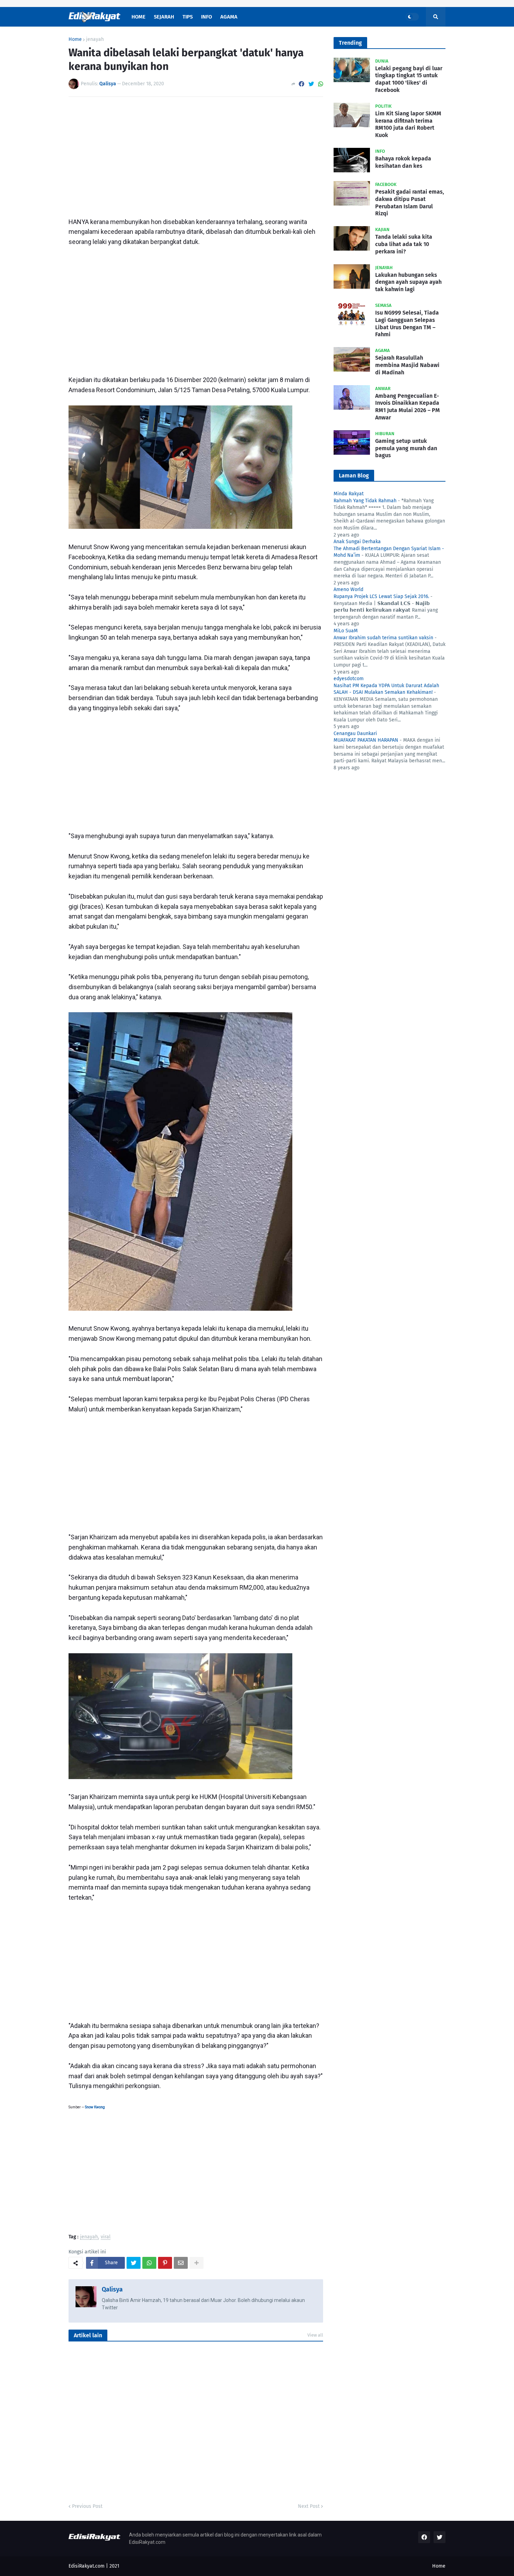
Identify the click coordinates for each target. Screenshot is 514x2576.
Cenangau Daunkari (355, 733)
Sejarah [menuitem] (164, 17)
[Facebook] (301, 84)
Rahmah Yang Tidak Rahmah (365, 501)
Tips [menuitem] (188, 17)
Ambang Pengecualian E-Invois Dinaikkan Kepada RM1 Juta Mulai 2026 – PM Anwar (408, 407)
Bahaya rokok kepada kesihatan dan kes (403, 162)
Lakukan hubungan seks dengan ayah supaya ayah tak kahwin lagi (408, 282)
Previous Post (87, 2506)
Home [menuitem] (138, 17)
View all (315, 2335)
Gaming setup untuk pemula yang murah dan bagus (406, 448)
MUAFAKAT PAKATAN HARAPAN (366, 740)
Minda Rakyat (349, 494)
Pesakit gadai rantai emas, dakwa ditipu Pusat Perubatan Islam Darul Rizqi (410, 203)
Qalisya (112, 2289)
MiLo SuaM (346, 631)
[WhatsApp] (321, 84)
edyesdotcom (349, 679)
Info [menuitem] (206, 17)
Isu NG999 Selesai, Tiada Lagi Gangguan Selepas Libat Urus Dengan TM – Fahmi (407, 323)
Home (75, 39)
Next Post (309, 2506)
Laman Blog (354, 476)
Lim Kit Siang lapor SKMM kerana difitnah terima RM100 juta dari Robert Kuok (408, 124)
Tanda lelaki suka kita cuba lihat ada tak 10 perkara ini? (404, 244)
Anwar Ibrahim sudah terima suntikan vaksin (383, 638)
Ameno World (348, 589)
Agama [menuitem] (229, 17)
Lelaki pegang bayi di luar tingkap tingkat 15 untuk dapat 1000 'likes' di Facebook (409, 79)
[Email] (181, 2263)
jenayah (95, 39)
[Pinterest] (165, 2263)
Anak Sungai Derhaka (357, 542)
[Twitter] (311, 84)
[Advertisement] (196, 154)
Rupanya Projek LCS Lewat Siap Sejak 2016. (381, 596)
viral (106, 2237)
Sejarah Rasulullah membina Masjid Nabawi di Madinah (407, 365)
